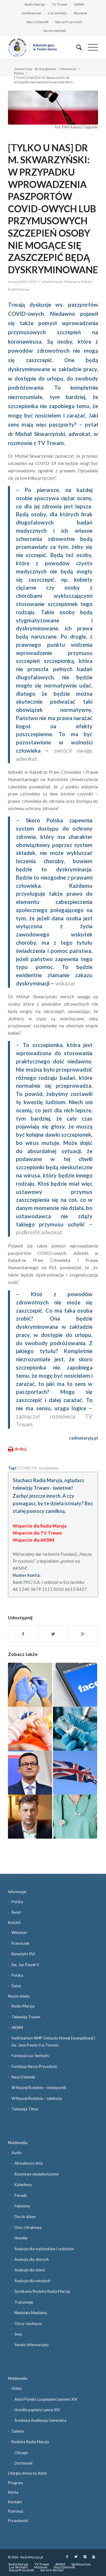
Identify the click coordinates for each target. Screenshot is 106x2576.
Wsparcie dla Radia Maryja (40, 1526)
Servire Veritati (55, 31)
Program (15, 2483)
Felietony (22, 2206)
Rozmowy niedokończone (37, 2174)
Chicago (21, 2453)
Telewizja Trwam (26, 2017)
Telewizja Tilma (25, 2109)
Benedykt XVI (23, 1954)
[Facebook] (67, 2557)
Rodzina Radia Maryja (30, 2442)
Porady (21, 2195)
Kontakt (15, 2502)
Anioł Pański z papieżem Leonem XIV (46, 2399)
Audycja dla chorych (32, 2259)
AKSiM (79, 4)
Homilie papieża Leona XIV (37, 2410)
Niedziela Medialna (31, 2313)
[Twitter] (76, 2557)
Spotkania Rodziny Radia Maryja (42, 2291)
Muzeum (81, 13)
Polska (19, 73)
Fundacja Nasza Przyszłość (34, 2066)
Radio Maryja (35, 4)
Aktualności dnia (29, 2163)
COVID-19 (27, 1468)
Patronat (16, 2511)
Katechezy (23, 2185)
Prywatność (18, 2521)
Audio (17, 2153)
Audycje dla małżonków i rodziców (44, 2249)
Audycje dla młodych (32, 2281)
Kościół (14, 1922)
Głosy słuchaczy (28, 2324)
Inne (18, 2334)
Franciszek (20, 1943)
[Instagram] (85, 2557)
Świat (16, 1912)
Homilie (21, 2238)
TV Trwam (59, 4)
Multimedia (18, 2143)
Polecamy (72, 282)
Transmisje (24, 2302)
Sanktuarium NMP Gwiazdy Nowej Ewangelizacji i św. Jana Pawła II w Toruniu (53, 2041)
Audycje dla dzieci (30, 2270)
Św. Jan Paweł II (25, 1965)
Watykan (19, 1932)
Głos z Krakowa (28, 2227)
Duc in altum (25, 2217)
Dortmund (23, 2463)
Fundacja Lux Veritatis (30, 2056)
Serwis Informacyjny (32, 2345)
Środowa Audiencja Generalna (40, 2420)
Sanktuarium (32, 13)
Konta (13, 2492)
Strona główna (45, 69)
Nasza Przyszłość (69, 22)
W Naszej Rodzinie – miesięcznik (39, 2088)
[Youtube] (94, 2557)
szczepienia (48, 1468)
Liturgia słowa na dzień (27, 2473)
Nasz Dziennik (38, 22)
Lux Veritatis (58, 13)
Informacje (68, 69)
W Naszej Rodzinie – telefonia (37, 2098)
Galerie (18, 2431)
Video (17, 2388)
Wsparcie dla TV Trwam (37, 1533)
